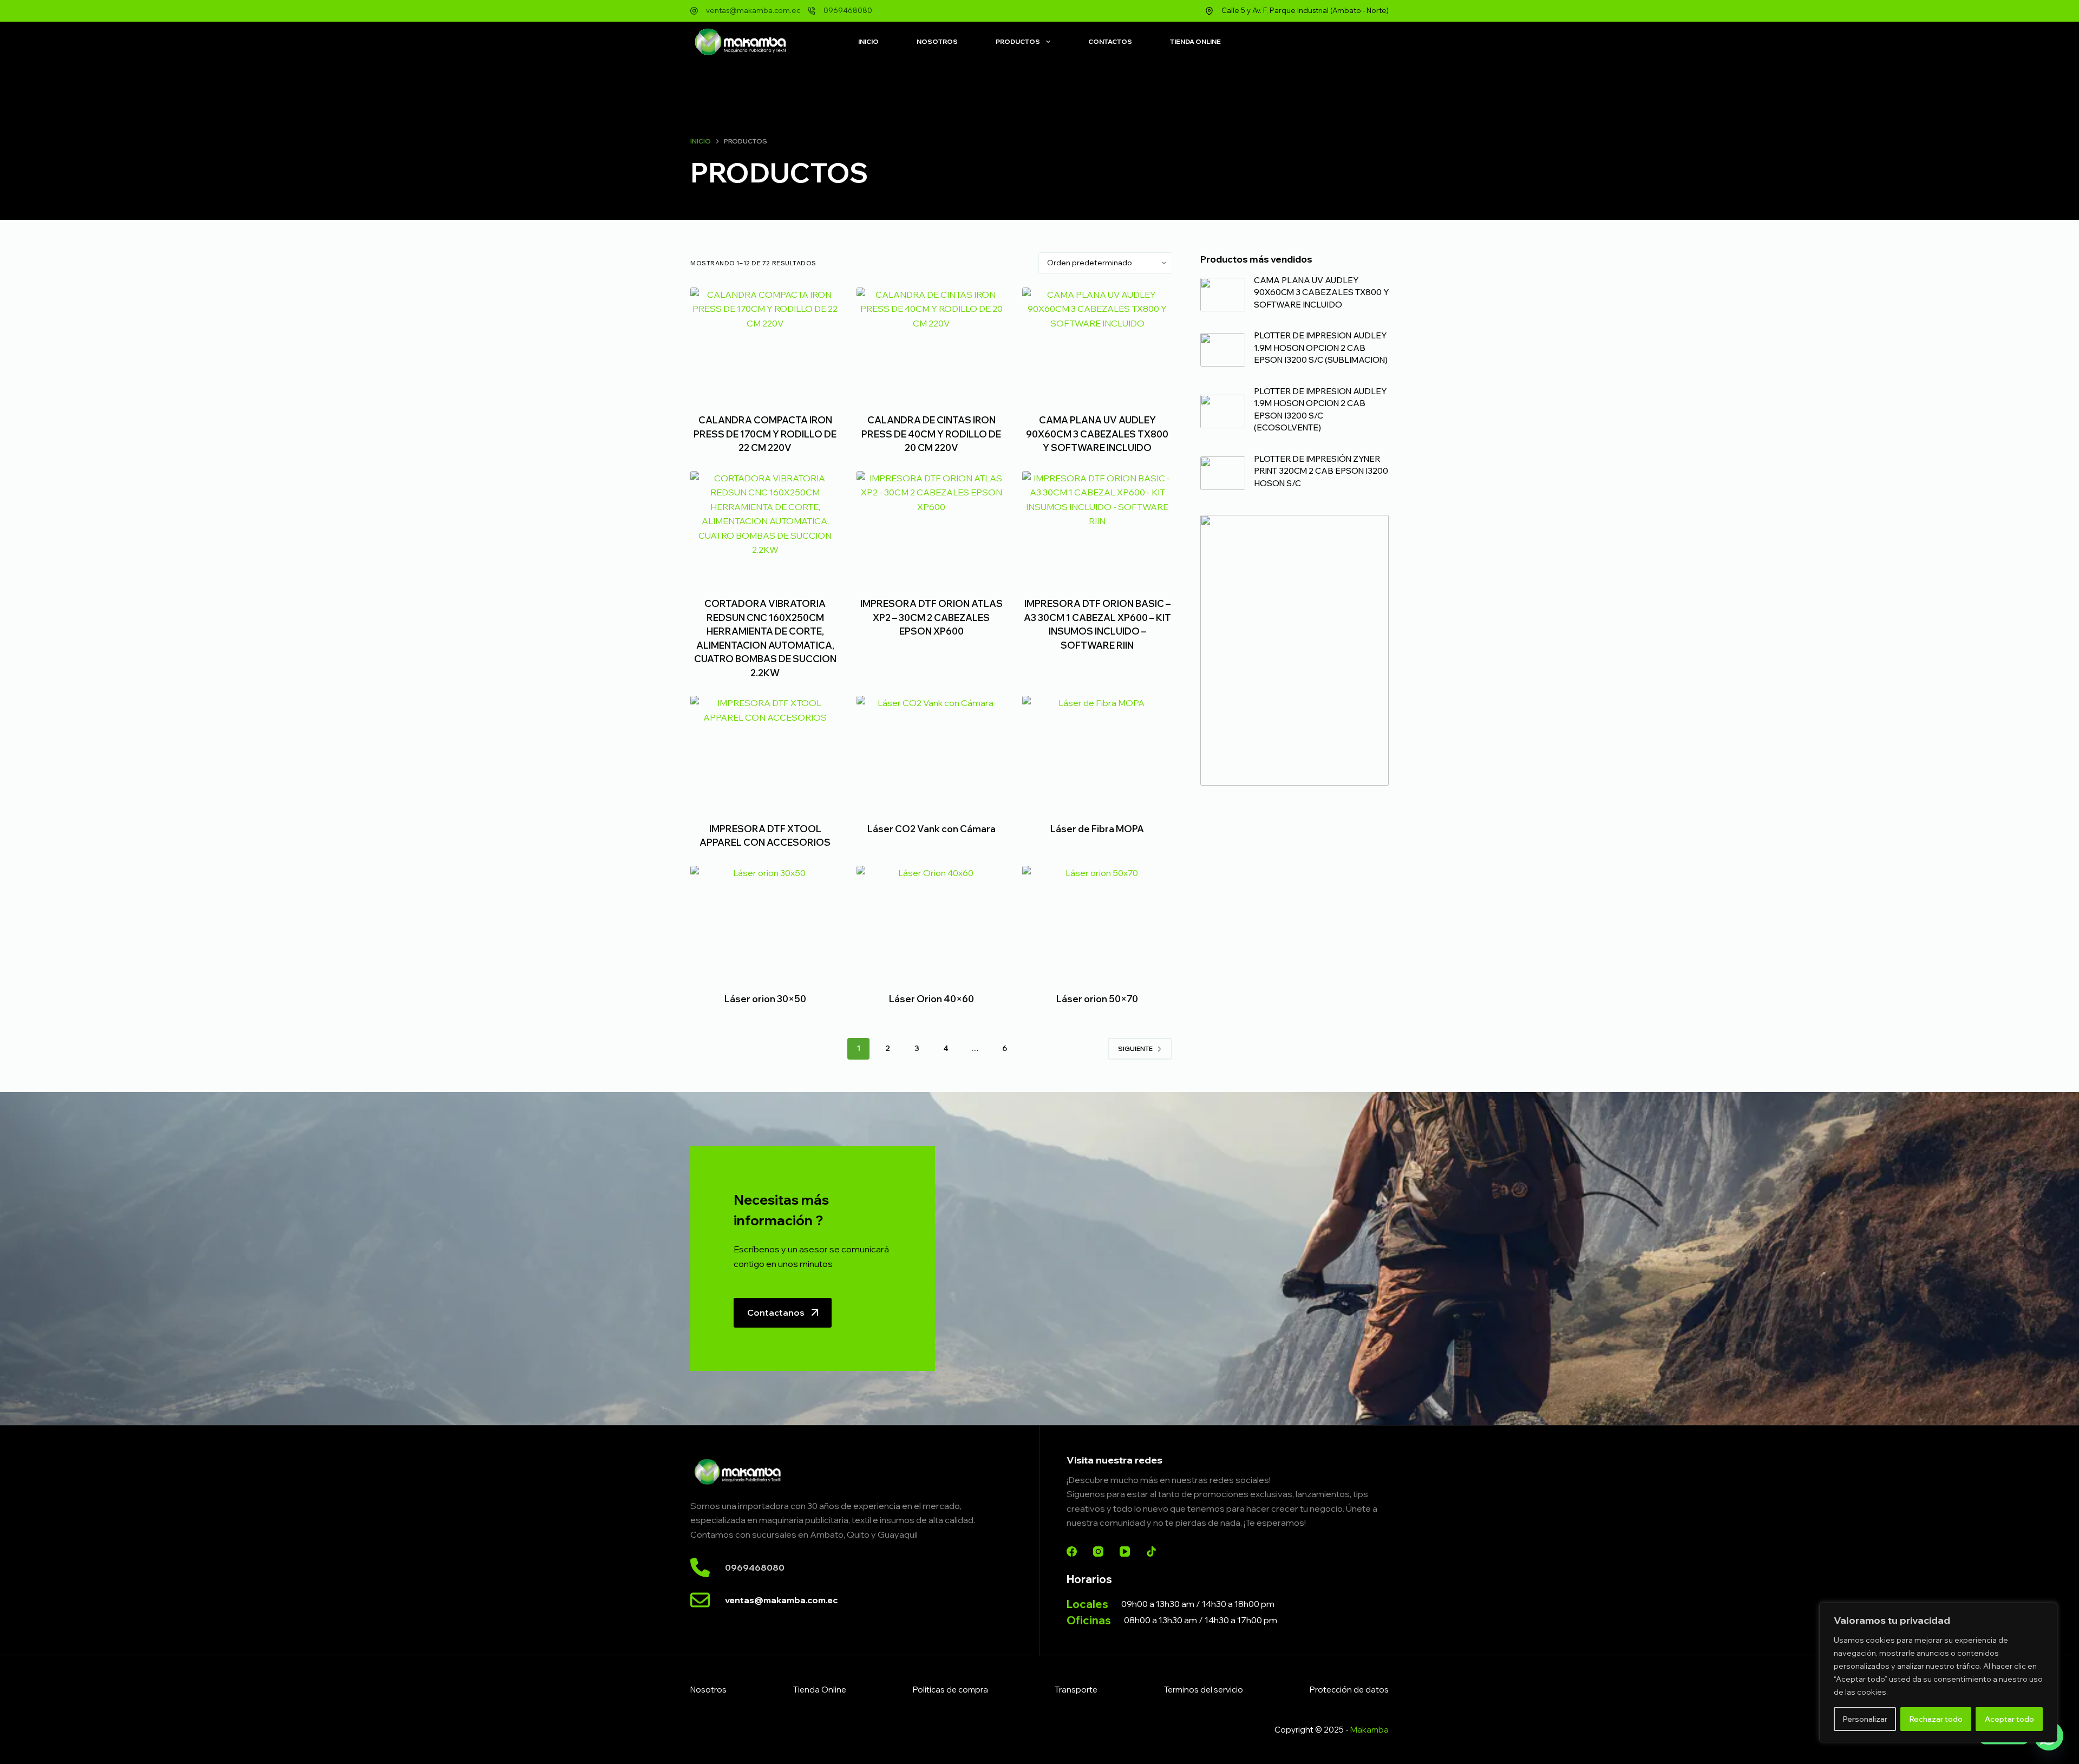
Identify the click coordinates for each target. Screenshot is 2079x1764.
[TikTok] (1151, 1551)
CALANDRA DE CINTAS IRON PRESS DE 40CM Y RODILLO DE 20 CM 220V (931, 434)
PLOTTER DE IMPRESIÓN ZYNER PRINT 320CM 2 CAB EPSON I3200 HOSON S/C (1321, 471)
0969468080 (848, 10)
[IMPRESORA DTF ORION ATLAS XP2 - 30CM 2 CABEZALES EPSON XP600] (931, 527)
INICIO (868, 41)
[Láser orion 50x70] (1097, 922)
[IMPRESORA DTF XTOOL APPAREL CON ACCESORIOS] (765, 752)
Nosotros (937, 41)
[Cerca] (2046, 1612)
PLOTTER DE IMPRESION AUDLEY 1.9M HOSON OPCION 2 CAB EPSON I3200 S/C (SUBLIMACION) (1321, 348)
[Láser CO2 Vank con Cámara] (931, 752)
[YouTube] (1125, 1551)
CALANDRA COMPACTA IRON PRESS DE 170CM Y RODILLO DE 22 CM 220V (765, 434)
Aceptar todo (2009, 1719)
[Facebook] (1072, 1551)
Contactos (1110, 41)
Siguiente (1135, 1048)
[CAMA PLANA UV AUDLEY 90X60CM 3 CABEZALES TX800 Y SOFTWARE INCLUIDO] (1097, 344)
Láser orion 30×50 (765, 999)
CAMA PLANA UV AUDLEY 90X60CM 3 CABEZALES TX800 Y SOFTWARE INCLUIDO (1097, 434)
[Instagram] (1098, 1551)
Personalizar (1865, 1719)
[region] (1938, 1672)
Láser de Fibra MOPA (1097, 829)
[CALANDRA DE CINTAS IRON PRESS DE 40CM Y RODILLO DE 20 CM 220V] (931, 344)
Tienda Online (1195, 41)
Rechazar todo (1936, 1719)
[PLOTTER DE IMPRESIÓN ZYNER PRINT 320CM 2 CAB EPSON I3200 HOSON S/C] (1223, 473)
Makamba (1369, 1730)
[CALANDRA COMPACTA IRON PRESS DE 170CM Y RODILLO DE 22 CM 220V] (765, 344)
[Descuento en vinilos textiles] (1295, 650)
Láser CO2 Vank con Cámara (931, 829)
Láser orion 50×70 (1097, 999)
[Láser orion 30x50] (765, 922)
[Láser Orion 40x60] (931, 922)
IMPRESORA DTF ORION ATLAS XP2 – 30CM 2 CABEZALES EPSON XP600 (931, 617)
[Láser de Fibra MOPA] (1097, 752)
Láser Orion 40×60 (931, 999)
